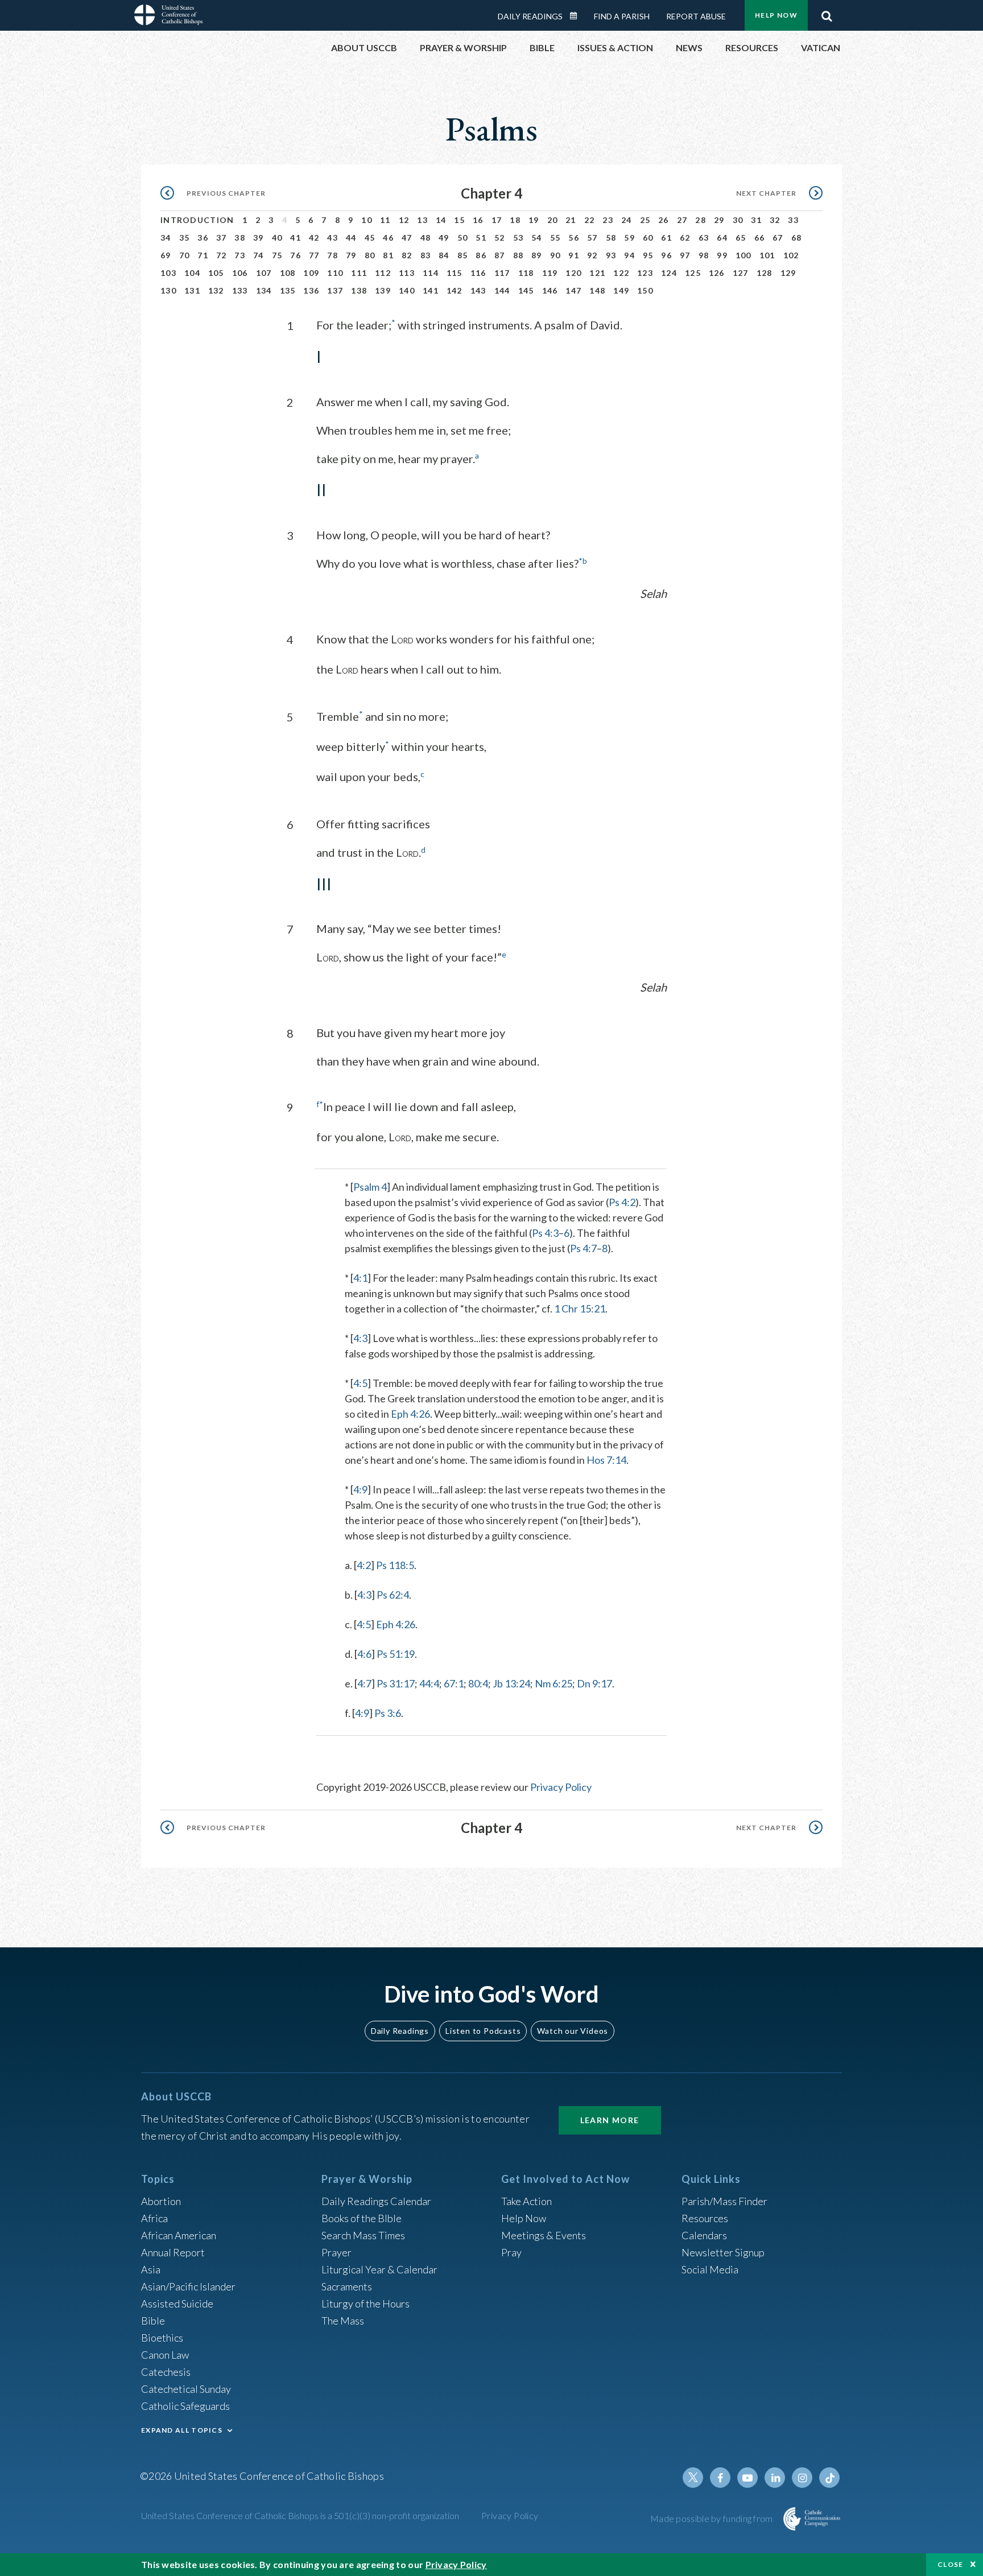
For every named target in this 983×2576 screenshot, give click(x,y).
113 (407, 273)
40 (277, 238)
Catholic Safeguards (185, 2406)
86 (481, 255)
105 (216, 273)
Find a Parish (622, 16)
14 (441, 220)
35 (185, 238)
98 (704, 255)
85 (463, 255)
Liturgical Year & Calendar (379, 2269)
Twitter (693, 2478)
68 (797, 238)
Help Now (776, 15)
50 (463, 238)
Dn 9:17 (594, 1683)
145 (526, 290)
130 (168, 290)
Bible (153, 2321)
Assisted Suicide (177, 2303)
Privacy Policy (561, 1787)
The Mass (343, 2321)
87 (500, 255)
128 (765, 273)
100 (744, 255)
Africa (154, 2218)
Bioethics (162, 2338)
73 (240, 255)
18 (515, 220)
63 (704, 238)
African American (179, 2235)
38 (240, 238)
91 (574, 255)
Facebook (720, 2478)
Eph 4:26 (410, 1414)
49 (444, 238)
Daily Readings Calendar (577, 16)
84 (444, 255)
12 (404, 220)
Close (951, 2564)
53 (519, 238)
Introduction (197, 220)
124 (669, 273)
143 (478, 290)
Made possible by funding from (713, 2518)
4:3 (360, 1338)
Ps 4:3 (545, 1233)
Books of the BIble (362, 2218)
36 (203, 238)
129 (788, 273)
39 (259, 238)
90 (555, 255)
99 (722, 255)
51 (481, 238)
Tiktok (829, 2478)
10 (367, 220)
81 (388, 255)
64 (722, 238)
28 (701, 220)
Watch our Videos (573, 2031)
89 (537, 255)
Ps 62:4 (393, 1595)
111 (359, 273)
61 (666, 238)
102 (791, 255)
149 (621, 290)
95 (648, 255)
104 (192, 273)
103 (168, 273)
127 (741, 273)
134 (264, 290)
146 (550, 290)
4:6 (364, 1654)
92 (592, 255)
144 (502, 290)
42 (314, 238)
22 (590, 220)
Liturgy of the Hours (365, 2303)
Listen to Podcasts (483, 2031)
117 (502, 273)
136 (311, 290)
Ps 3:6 (388, 1713)
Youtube (747, 2478)
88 (519, 255)
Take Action (526, 2201)
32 (775, 220)
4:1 (360, 1278)
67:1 (454, 1683)
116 (478, 273)
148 (597, 290)
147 (573, 290)
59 (629, 238)
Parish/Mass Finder (724, 2201)
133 (240, 290)
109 (311, 273)
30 (738, 220)
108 (288, 273)
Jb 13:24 (511, 1683)
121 (597, 273)
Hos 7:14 (606, 1460)
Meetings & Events (544, 2235)
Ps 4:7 (583, 1248)
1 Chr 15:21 (580, 1308)
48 (426, 238)
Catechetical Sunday (186, 2389)
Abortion (161, 2201)
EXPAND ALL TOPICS (182, 2430)
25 (645, 220)
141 (431, 290)
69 (166, 255)
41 (296, 238)
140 (407, 290)
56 (574, 238)
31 (756, 220)
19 (534, 220)
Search (827, 13)
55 (555, 238)
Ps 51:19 (396, 1654)
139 (383, 290)
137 (335, 290)
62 (685, 238)
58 (611, 238)
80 (370, 255)
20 (553, 220)
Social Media (710, 2269)
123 (645, 273)
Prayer (336, 2252)
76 (296, 255)
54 (537, 238)
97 (685, 255)
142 (455, 290)
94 (629, 255)
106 (240, 273)
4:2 (364, 1565)
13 (422, 220)
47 (407, 238)
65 (741, 238)
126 (717, 273)
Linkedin (775, 2478)
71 (203, 255)
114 (431, 273)
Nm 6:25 (554, 1683)
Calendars (704, 2235)
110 (335, 273)
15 (459, 220)
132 (216, 290)
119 (550, 273)
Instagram (802, 2478)
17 (497, 220)
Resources (705, 2218)
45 (370, 238)
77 (314, 255)
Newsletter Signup (723, 2252)
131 (192, 290)
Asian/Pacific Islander (188, 2286)
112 (383, 273)
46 (388, 238)
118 (526, 273)
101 (767, 255)
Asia (151, 2269)
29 (719, 220)
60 (648, 238)
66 (760, 238)
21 (571, 220)
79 (351, 255)
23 (608, 220)
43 (333, 238)
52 (500, 238)
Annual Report (173, 2252)
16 (478, 220)
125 (693, 273)
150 (645, 290)
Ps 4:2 (622, 1202)
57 (592, 238)
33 (793, 220)
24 (627, 220)
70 (185, 255)
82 (407, 255)
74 (259, 255)
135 (288, 290)
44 (351, 238)
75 (277, 255)
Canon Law (165, 2355)
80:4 (478, 1683)
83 (426, 255)
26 (664, 220)
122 (621, 273)
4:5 (360, 1383)
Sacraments (347, 2286)
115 (455, 273)
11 (385, 220)
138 (359, 290)
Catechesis (166, 2372)
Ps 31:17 (396, 1683)
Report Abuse (696, 16)
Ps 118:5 (395, 1565)
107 (264, 273)
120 (573, 273)
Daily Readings (530, 16)
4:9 (360, 1489)
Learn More (610, 2120)
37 (222, 238)
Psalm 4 (370, 1187)
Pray (511, 2252)
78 (333, 255)
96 (666, 255)
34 (166, 238)
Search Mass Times (363, 2235)
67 (778, 238)
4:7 (364, 1683)
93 (611, 255)
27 (682, 220)
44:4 (429, 1683)
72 (222, 255)
